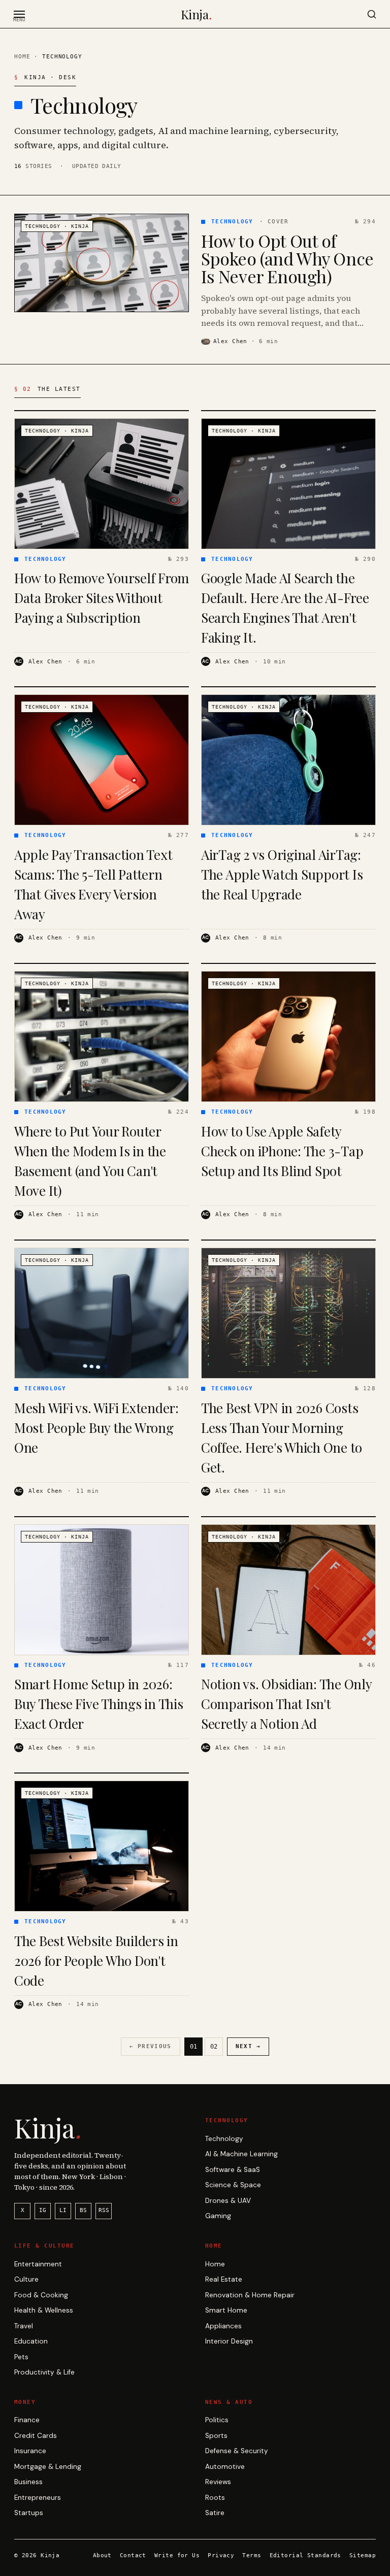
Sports (216, 2436)
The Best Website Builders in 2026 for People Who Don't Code (96, 1961)
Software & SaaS (233, 2170)
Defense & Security (237, 2451)
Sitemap (363, 2555)
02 (214, 2047)
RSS (104, 2210)
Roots (215, 2498)
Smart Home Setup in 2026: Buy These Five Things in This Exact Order (99, 1704)
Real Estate (224, 2279)
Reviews (218, 2482)
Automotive (225, 2467)
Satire (215, 2513)
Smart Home (226, 2310)
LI (63, 2210)
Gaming (218, 2216)
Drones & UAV (228, 2201)
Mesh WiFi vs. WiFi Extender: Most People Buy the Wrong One (96, 1428)
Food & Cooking (41, 2295)
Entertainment (38, 2264)
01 (193, 2047)
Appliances (223, 2326)
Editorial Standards (305, 2555)
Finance (27, 2420)
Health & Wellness (44, 2310)
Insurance (30, 2451)
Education (31, 2341)
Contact (133, 2555)
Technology (224, 2139)
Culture (26, 2279)
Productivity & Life (44, 2372)
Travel (24, 2326)
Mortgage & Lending (48, 2467)
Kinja (196, 14)
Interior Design (229, 2341)
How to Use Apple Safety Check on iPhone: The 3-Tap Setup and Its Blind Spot (282, 1151)
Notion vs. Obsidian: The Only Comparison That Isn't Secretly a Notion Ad (286, 1704)
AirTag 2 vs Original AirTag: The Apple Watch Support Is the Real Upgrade (282, 874)
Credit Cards (36, 2436)
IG (43, 2210)
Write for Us (177, 2555)
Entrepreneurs (38, 2498)
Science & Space (233, 2185)
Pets (21, 2357)
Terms (252, 2555)
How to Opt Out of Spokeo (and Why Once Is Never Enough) (287, 259)
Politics (217, 2420)
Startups (29, 2513)
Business (28, 2482)
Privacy (221, 2555)
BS (83, 2210)
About (102, 2555)
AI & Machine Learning (241, 2154)
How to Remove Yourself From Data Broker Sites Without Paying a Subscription (102, 598)
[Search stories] (372, 14)
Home (22, 56)
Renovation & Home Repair (250, 2295)
